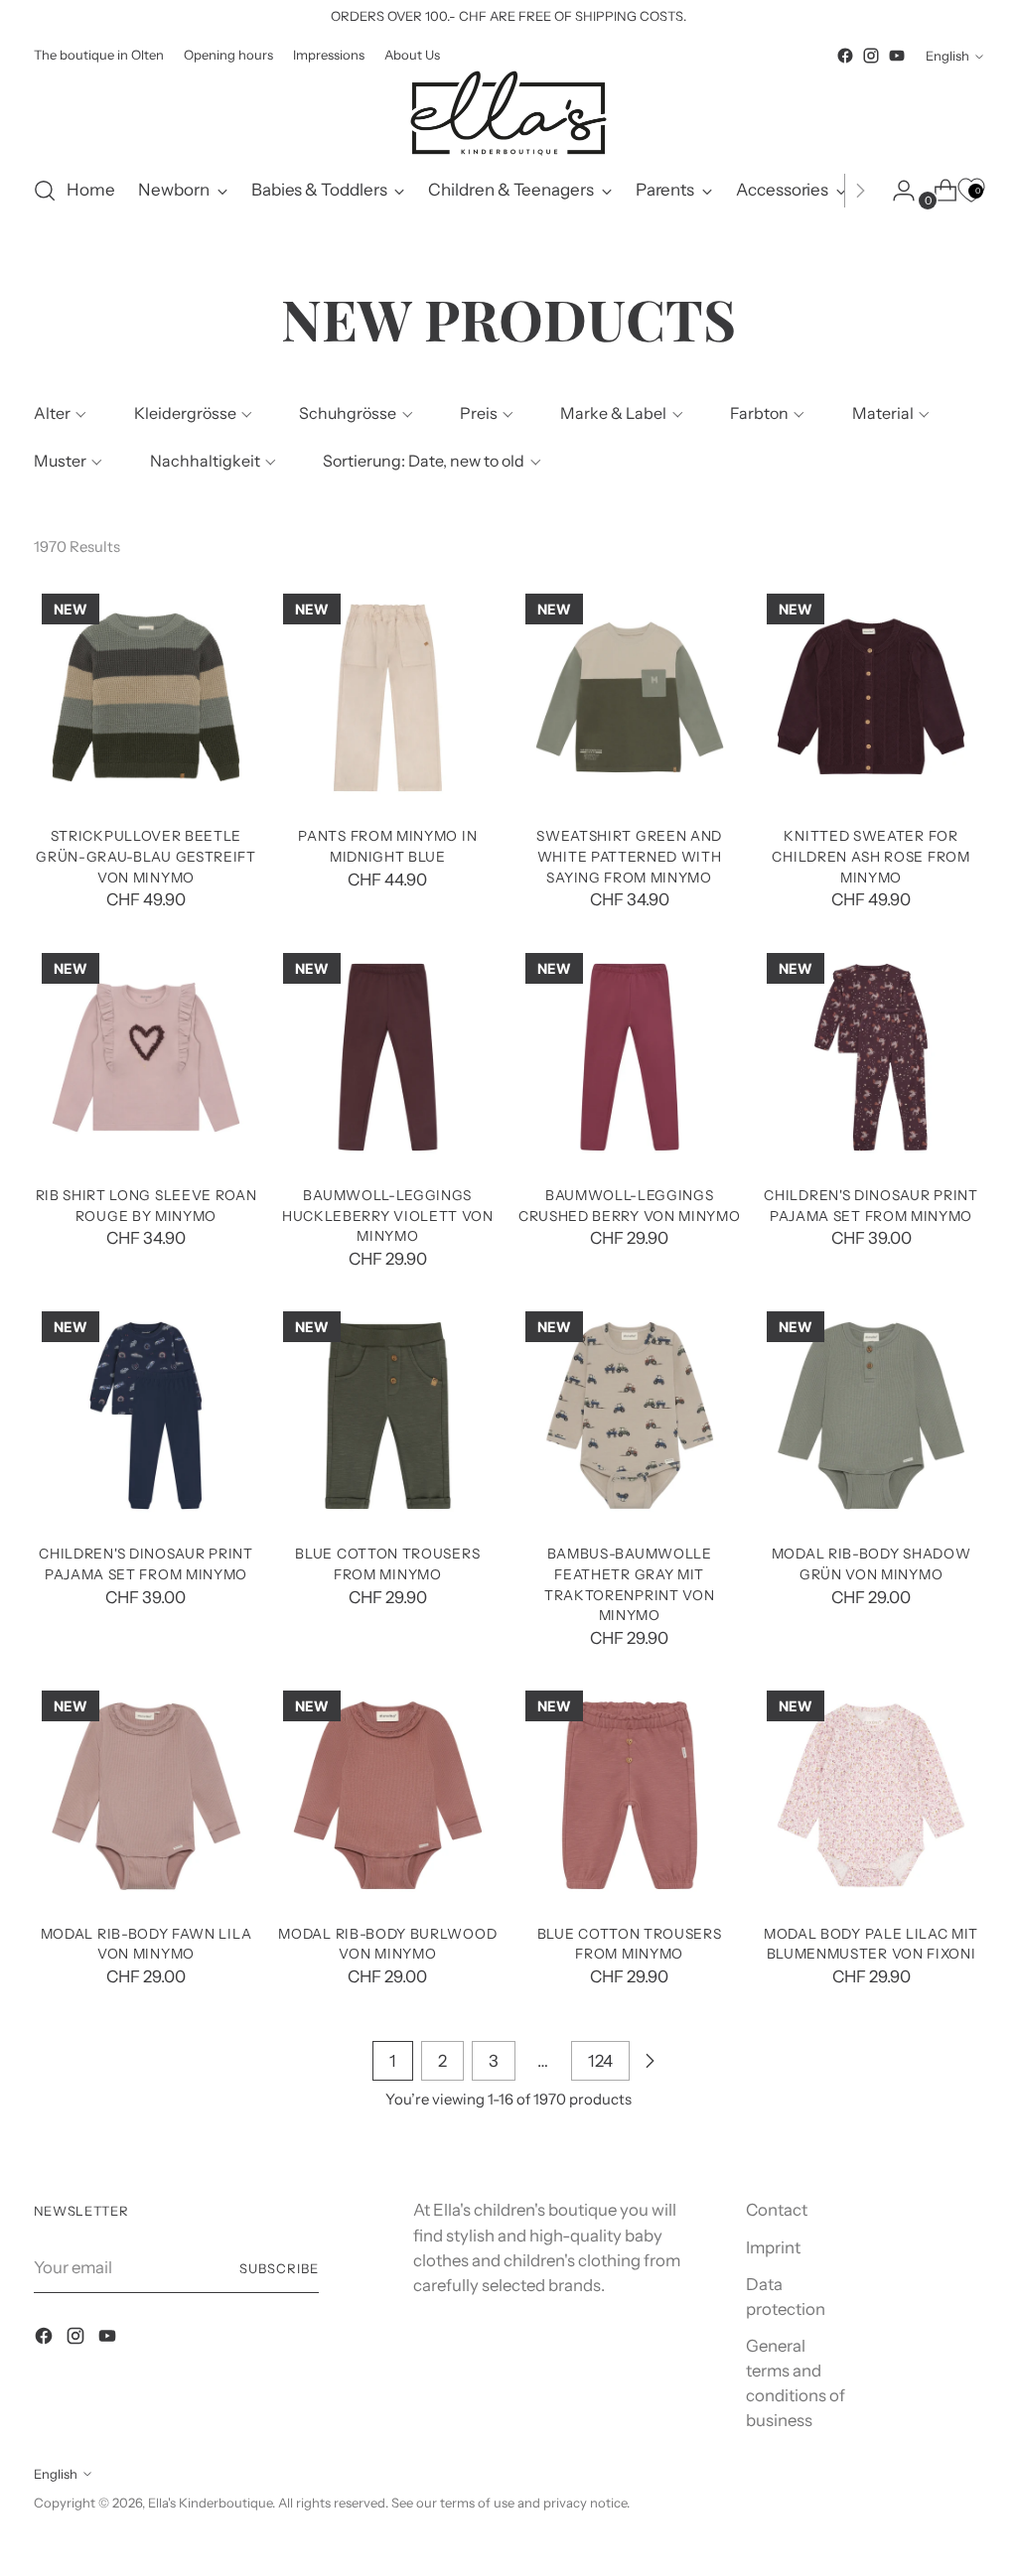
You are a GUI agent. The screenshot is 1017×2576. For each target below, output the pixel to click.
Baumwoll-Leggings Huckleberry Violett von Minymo (388, 1216)
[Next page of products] (650, 2061)
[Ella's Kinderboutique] (508, 113)
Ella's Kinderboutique (210, 2503)
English (947, 56)
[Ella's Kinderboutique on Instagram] (871, 56)
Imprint (773, 2247)
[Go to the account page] (896, 191)
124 (600, 2061)
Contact (777, 2210)
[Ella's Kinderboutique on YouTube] (897, 56)
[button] (58, 413)
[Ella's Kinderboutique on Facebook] (845, 56)
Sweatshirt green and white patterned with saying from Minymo (629, 856)
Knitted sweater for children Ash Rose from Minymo (871, 856)
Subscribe (279, 2268)
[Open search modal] (45, 191)
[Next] (860, 191)
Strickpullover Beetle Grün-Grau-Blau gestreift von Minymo (146, 856)
